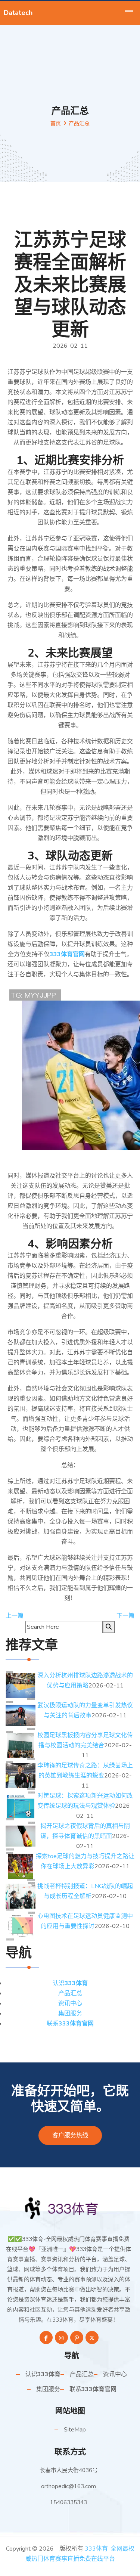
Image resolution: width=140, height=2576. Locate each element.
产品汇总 (70, 1993)
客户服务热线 (70, 2135)
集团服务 (70, 2014)
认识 (70, 1983)
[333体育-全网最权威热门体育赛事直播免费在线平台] (70, 2208)
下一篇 (125, 1616)
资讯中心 (70, 2003)
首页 (56, 123)
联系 (70, 2024)
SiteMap (75, 2430)
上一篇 (15, 1616)
